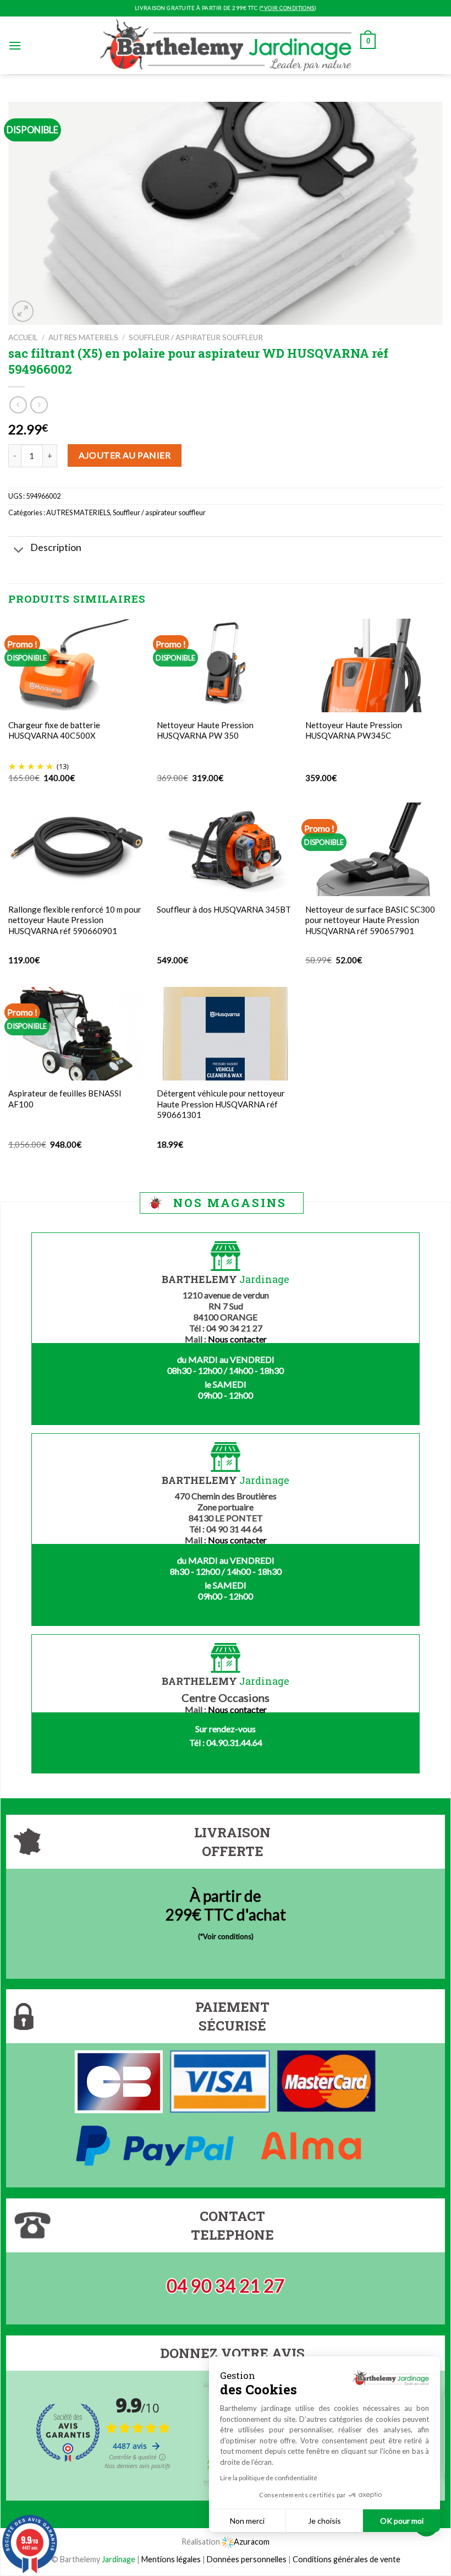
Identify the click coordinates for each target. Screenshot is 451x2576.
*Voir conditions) (227, 1936)
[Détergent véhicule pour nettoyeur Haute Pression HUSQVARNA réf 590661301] (226, 1033)
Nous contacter (237, 1339)
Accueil (23, 337)
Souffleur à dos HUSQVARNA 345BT (224, 909)
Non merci (247, 2521)
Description (56, 547)
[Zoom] (23, 311)
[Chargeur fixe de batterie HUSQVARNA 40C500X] (77, 665)
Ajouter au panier (125, 455)
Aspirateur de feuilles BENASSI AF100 (65, 1099)
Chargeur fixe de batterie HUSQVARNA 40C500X (54, 730)
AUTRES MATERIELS (83, 337)
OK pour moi (402, 2521)
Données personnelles (248, 2559)
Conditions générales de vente (346, 2559)
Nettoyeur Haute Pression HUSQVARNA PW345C (354, 730)
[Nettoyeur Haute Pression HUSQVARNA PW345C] (374, 665)
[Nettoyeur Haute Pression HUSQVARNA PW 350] (226, 665)
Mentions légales (171, 2559)
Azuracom (252, 2542)
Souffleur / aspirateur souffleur (196, 337)
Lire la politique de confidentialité (269, 2478)
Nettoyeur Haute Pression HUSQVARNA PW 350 (205, 730)
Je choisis (324, 2521)
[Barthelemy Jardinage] (226, 45)
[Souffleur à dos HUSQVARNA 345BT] (226, 849)
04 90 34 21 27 (226, 2286)
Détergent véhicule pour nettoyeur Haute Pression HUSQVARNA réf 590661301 (221, 1104)
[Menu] (15, 45)
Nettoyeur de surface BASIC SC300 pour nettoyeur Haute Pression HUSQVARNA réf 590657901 (370, 920)
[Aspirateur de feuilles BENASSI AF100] (77, 1034)
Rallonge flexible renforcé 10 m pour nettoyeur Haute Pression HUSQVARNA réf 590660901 (75, 920)
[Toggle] (19, 551)
